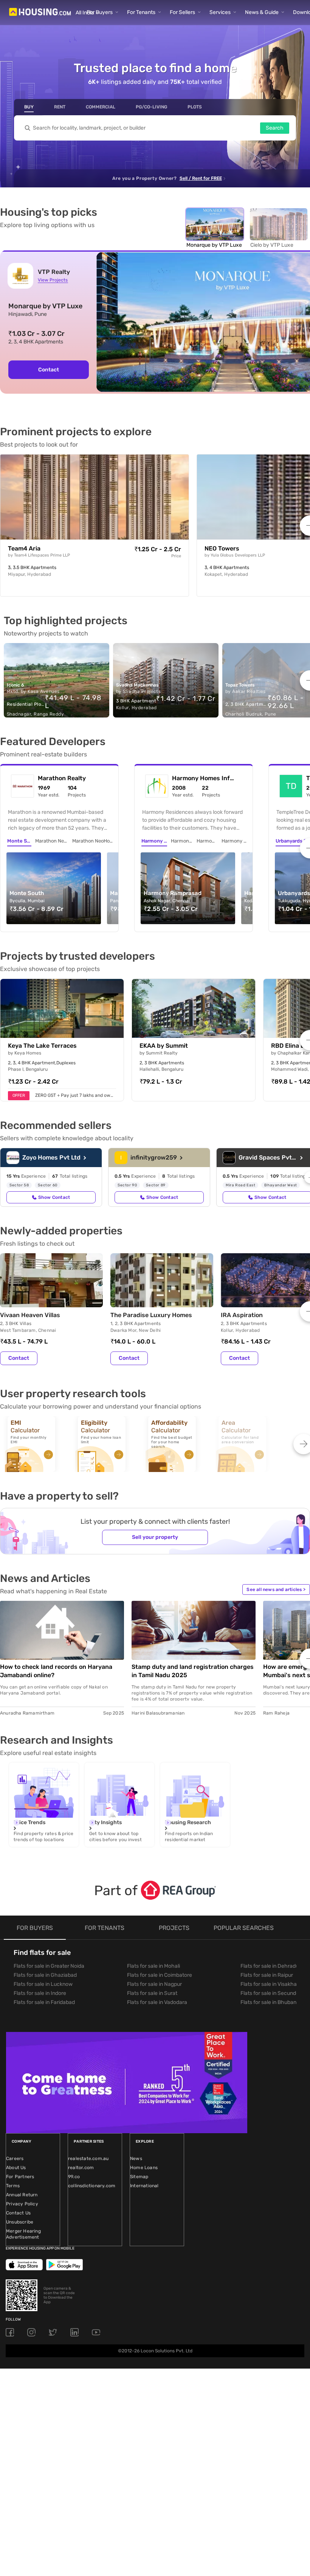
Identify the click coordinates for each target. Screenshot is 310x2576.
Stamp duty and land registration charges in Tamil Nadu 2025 (193, 1671)
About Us (16, 2168)
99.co (74, 2177)
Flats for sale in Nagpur (154, 1984)
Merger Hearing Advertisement (23, 2234)
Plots (195, 107)
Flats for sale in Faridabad (44, 2002)
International (144, 2186)
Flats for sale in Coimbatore (160, 1975)
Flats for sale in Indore (40, 1993)
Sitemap (139, 2177)
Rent (60, 107)
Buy (29, 107)
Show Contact (54, 1197)
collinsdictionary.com (92, 2186)
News (136, 2159)
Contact (19, 1358)
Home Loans (144, 2168)
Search (275, 128)
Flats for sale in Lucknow (43, 1984)
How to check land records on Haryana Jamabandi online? (56, 1671)
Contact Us (18, 2213)
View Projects (53, 280)
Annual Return (22, 2195)
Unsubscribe (20, 2222)
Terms (13, 2186)
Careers (15, 2159)
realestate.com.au (88, 2159)
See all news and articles (276, 1590)
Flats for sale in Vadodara (157, 2002)
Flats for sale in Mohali (153, 1966)
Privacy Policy (22, 2204)
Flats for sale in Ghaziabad (45, 1975)
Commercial (101, 107)
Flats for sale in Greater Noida (49, 1966)
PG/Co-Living (151, 107)
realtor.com (81, 2168)
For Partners (20, 2177)
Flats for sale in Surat (152, 1993)
